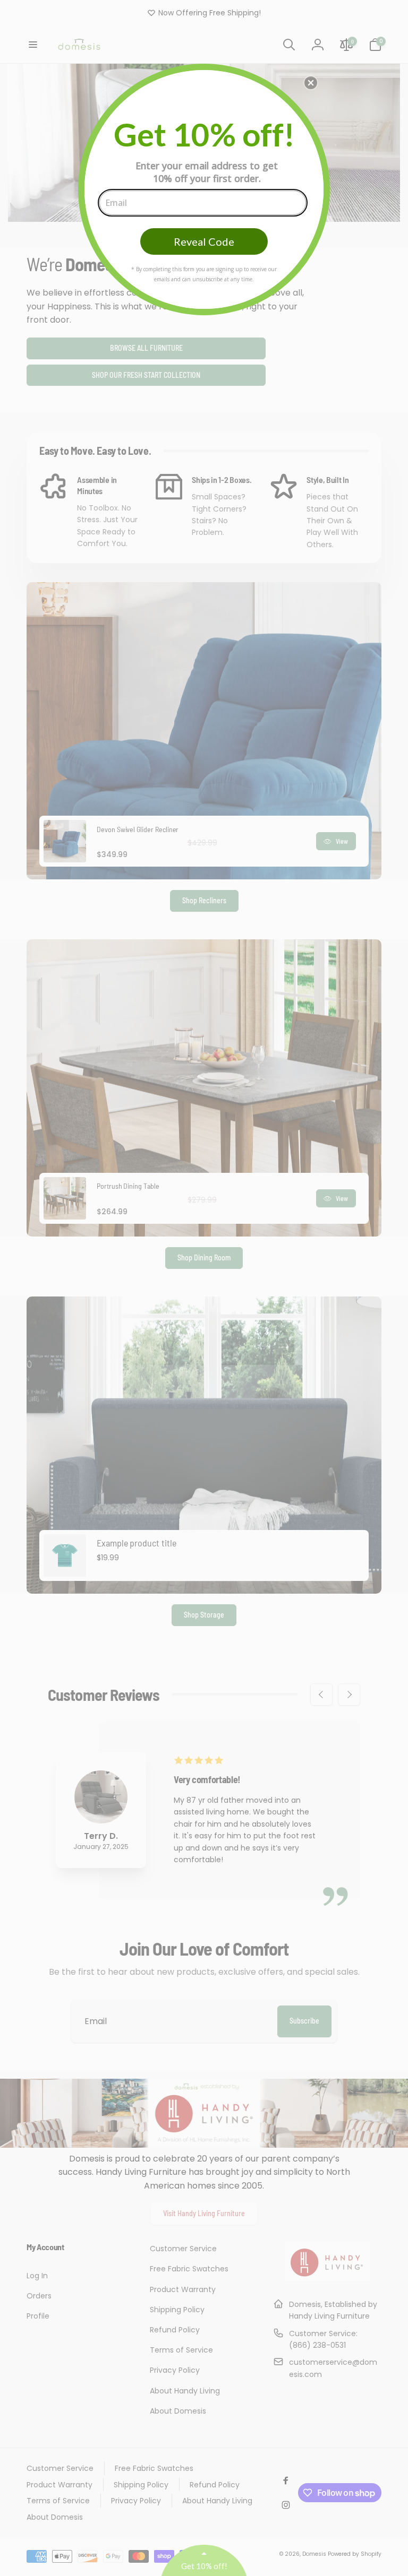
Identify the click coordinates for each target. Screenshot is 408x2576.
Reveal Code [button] (204, 241)
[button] (311, 83)
